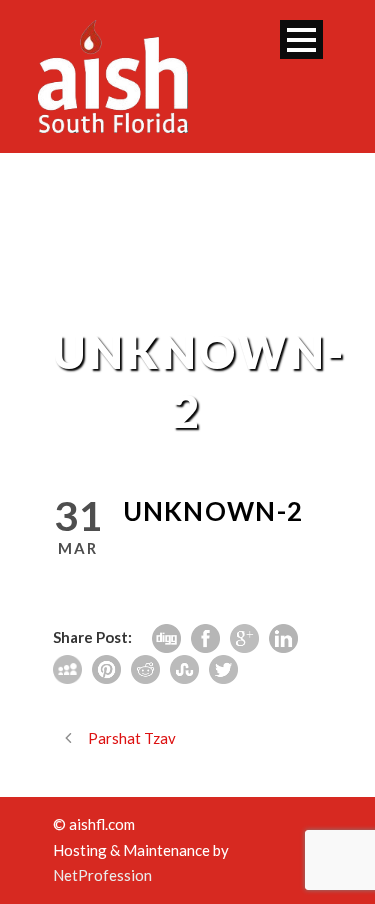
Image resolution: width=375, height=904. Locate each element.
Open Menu (301, 39)
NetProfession (102, 875)
